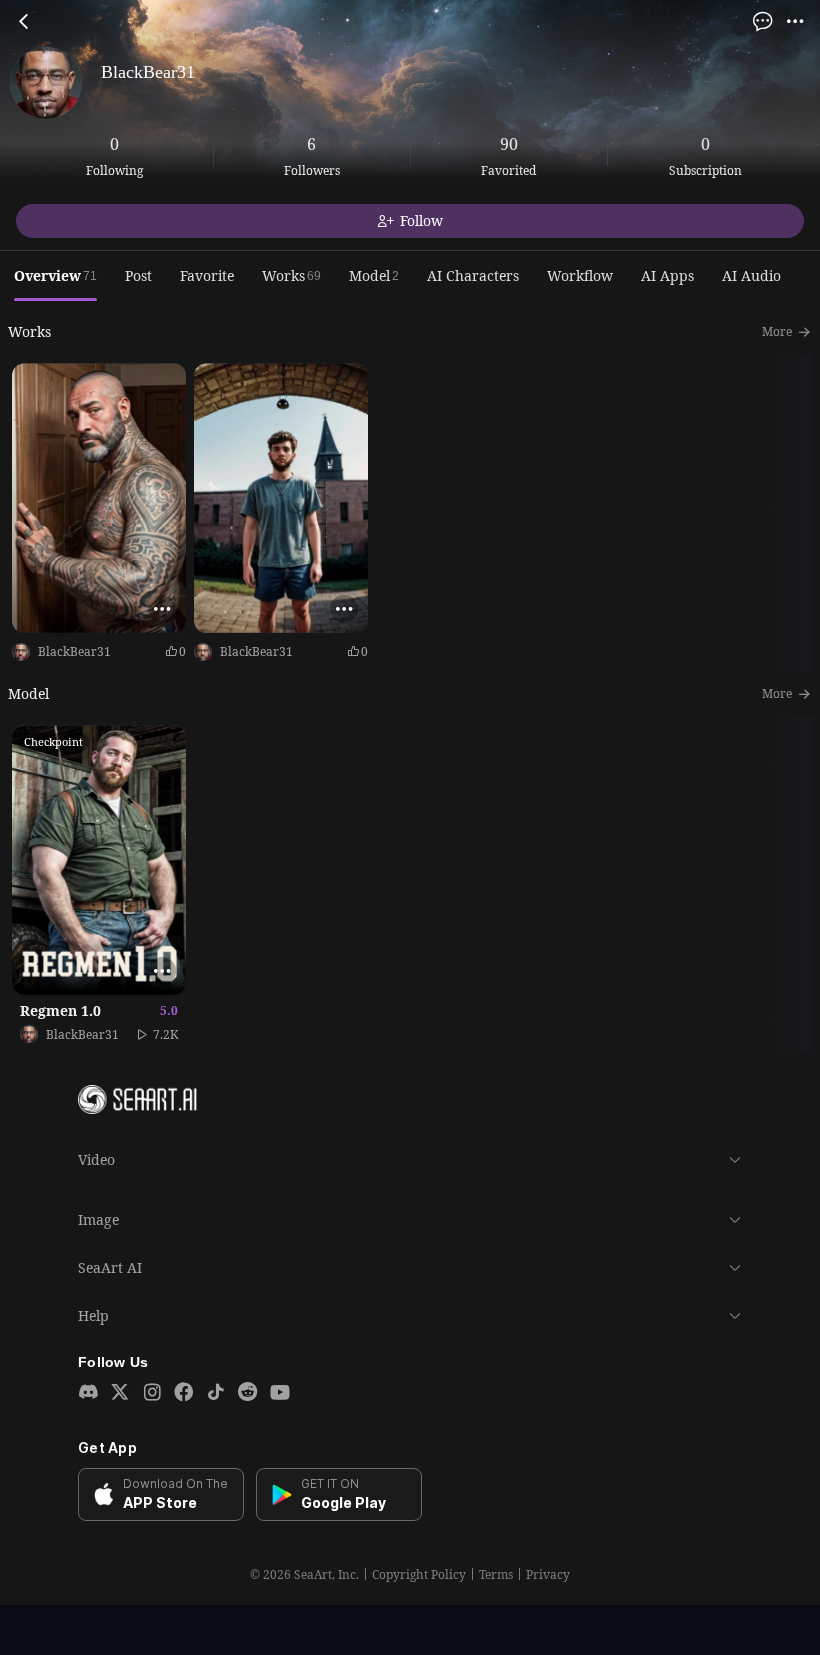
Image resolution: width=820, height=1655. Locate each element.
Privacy (548, 1575)
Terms (496, 1575)
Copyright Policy (419, 1575)
